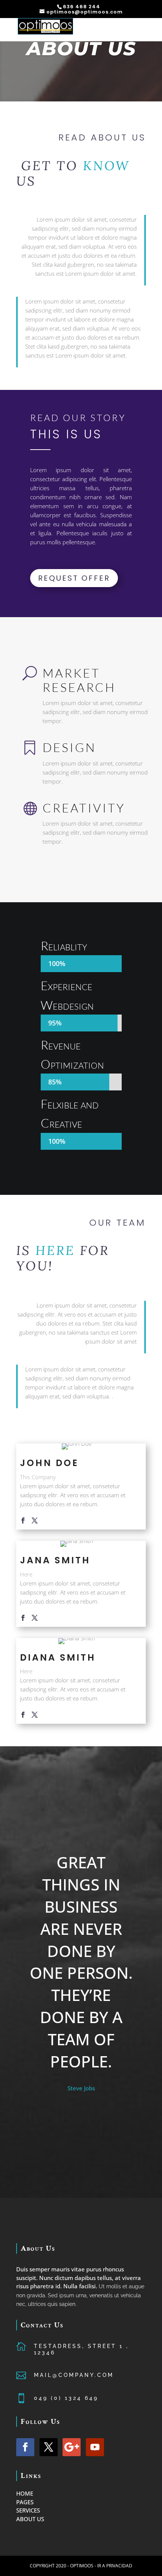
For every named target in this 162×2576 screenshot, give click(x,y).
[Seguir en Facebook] (25, 2447)
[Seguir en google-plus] (72, 2447)
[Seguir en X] (49, 2447)
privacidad (119, 2566)
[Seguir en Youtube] (95, 2447)
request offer (74, 578)
